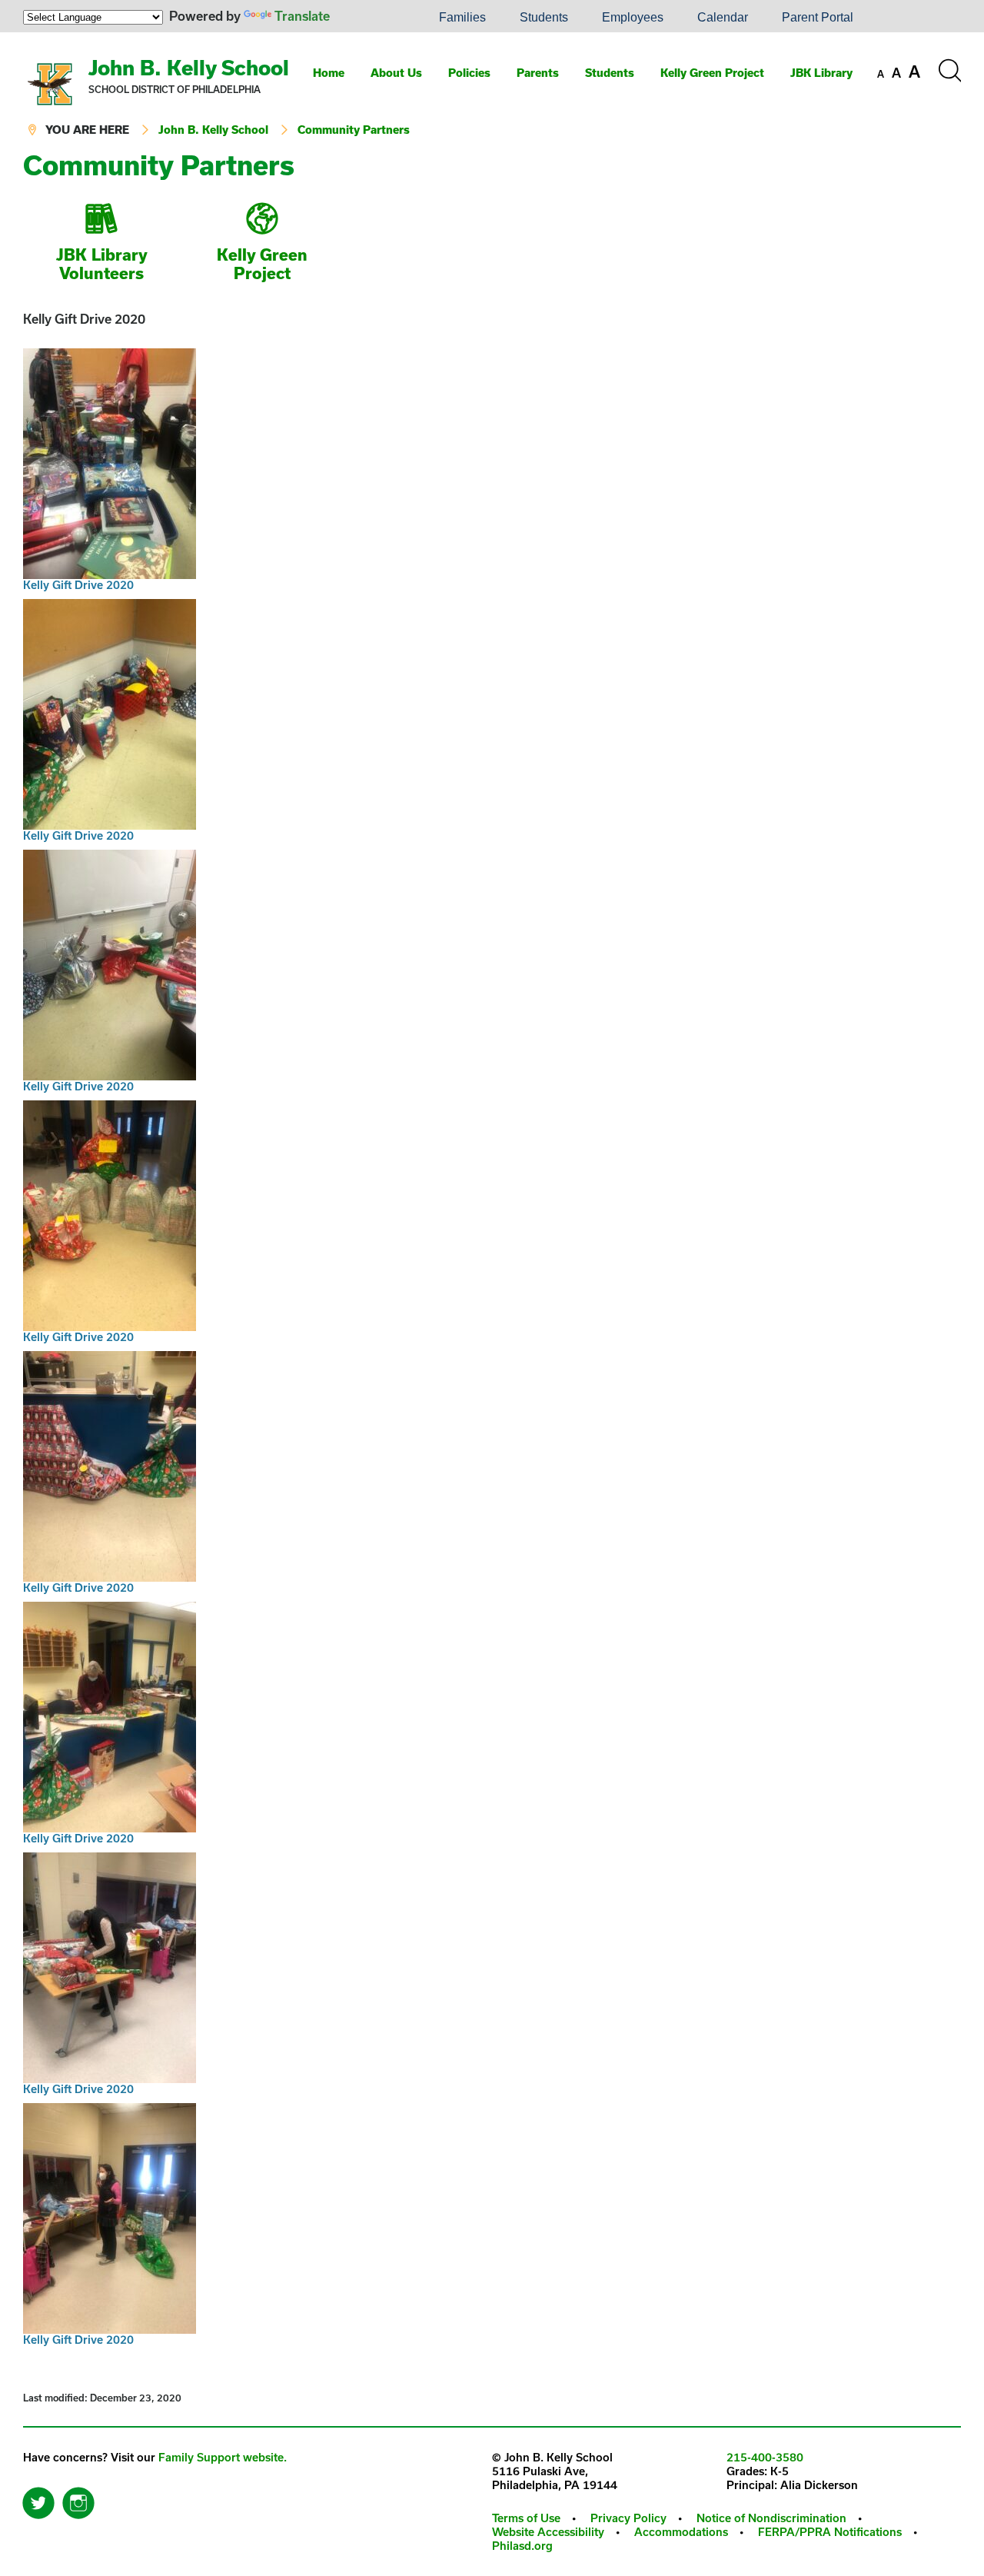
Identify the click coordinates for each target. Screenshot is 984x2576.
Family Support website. (223, 2457)
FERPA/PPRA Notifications (830, 2532)
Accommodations (681, 2532)
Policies (469, 73)
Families (462, 17)
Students (544, 17)
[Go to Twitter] (38, 2499)
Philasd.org (522, 2546)
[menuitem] (370, 18)
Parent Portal (818, 17)
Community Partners (354, 130)
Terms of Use (526, 2518)
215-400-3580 (765, 2457)
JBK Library (821, 73)
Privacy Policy (628, 2518)
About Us (396, 73)
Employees (633, 17)
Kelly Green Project (712, 73)
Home (329, 73)
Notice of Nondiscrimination (771, 2518)
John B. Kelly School (189, 67)
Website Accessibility (548, 2532)
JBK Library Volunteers (102, 264)
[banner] (492, 92)
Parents (538, 73)
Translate (302, 16)
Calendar (723, 17)
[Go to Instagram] (78, 2499)
